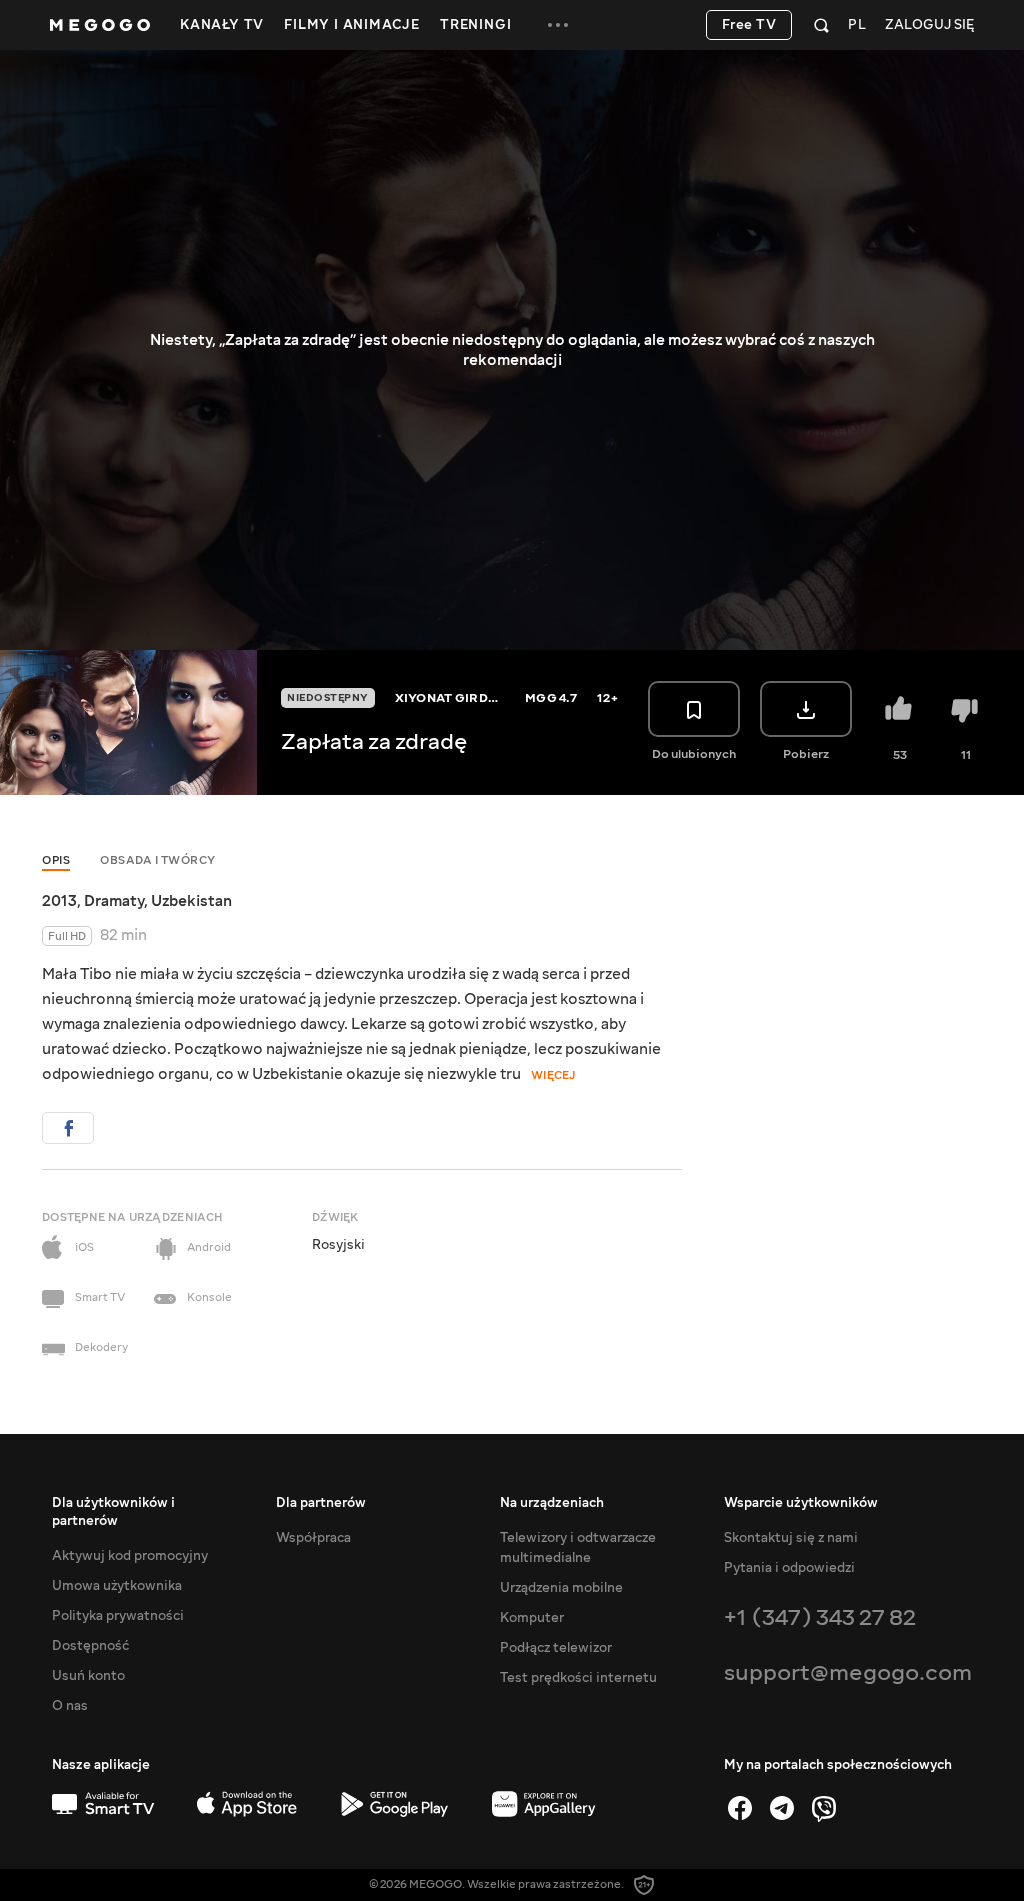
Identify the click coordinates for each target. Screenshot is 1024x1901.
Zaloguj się (929, 25)
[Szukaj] (821, 25)
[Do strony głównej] (100, 25)
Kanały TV (222, 25)
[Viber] (824, 1808)
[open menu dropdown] (558, 25)
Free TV (749, 25)
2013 (59, 901)
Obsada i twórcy (158, 860)
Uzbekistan (191, 901)
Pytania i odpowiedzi (789, 1568)
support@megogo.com (848, 1672)
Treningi (475, 25)
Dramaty (114, 901)
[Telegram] (782, 1808)
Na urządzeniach (552, 1503)
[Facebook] (740, 1808)
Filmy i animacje (352, 25)
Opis (56, 860)
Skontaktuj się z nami (791, 1538)
